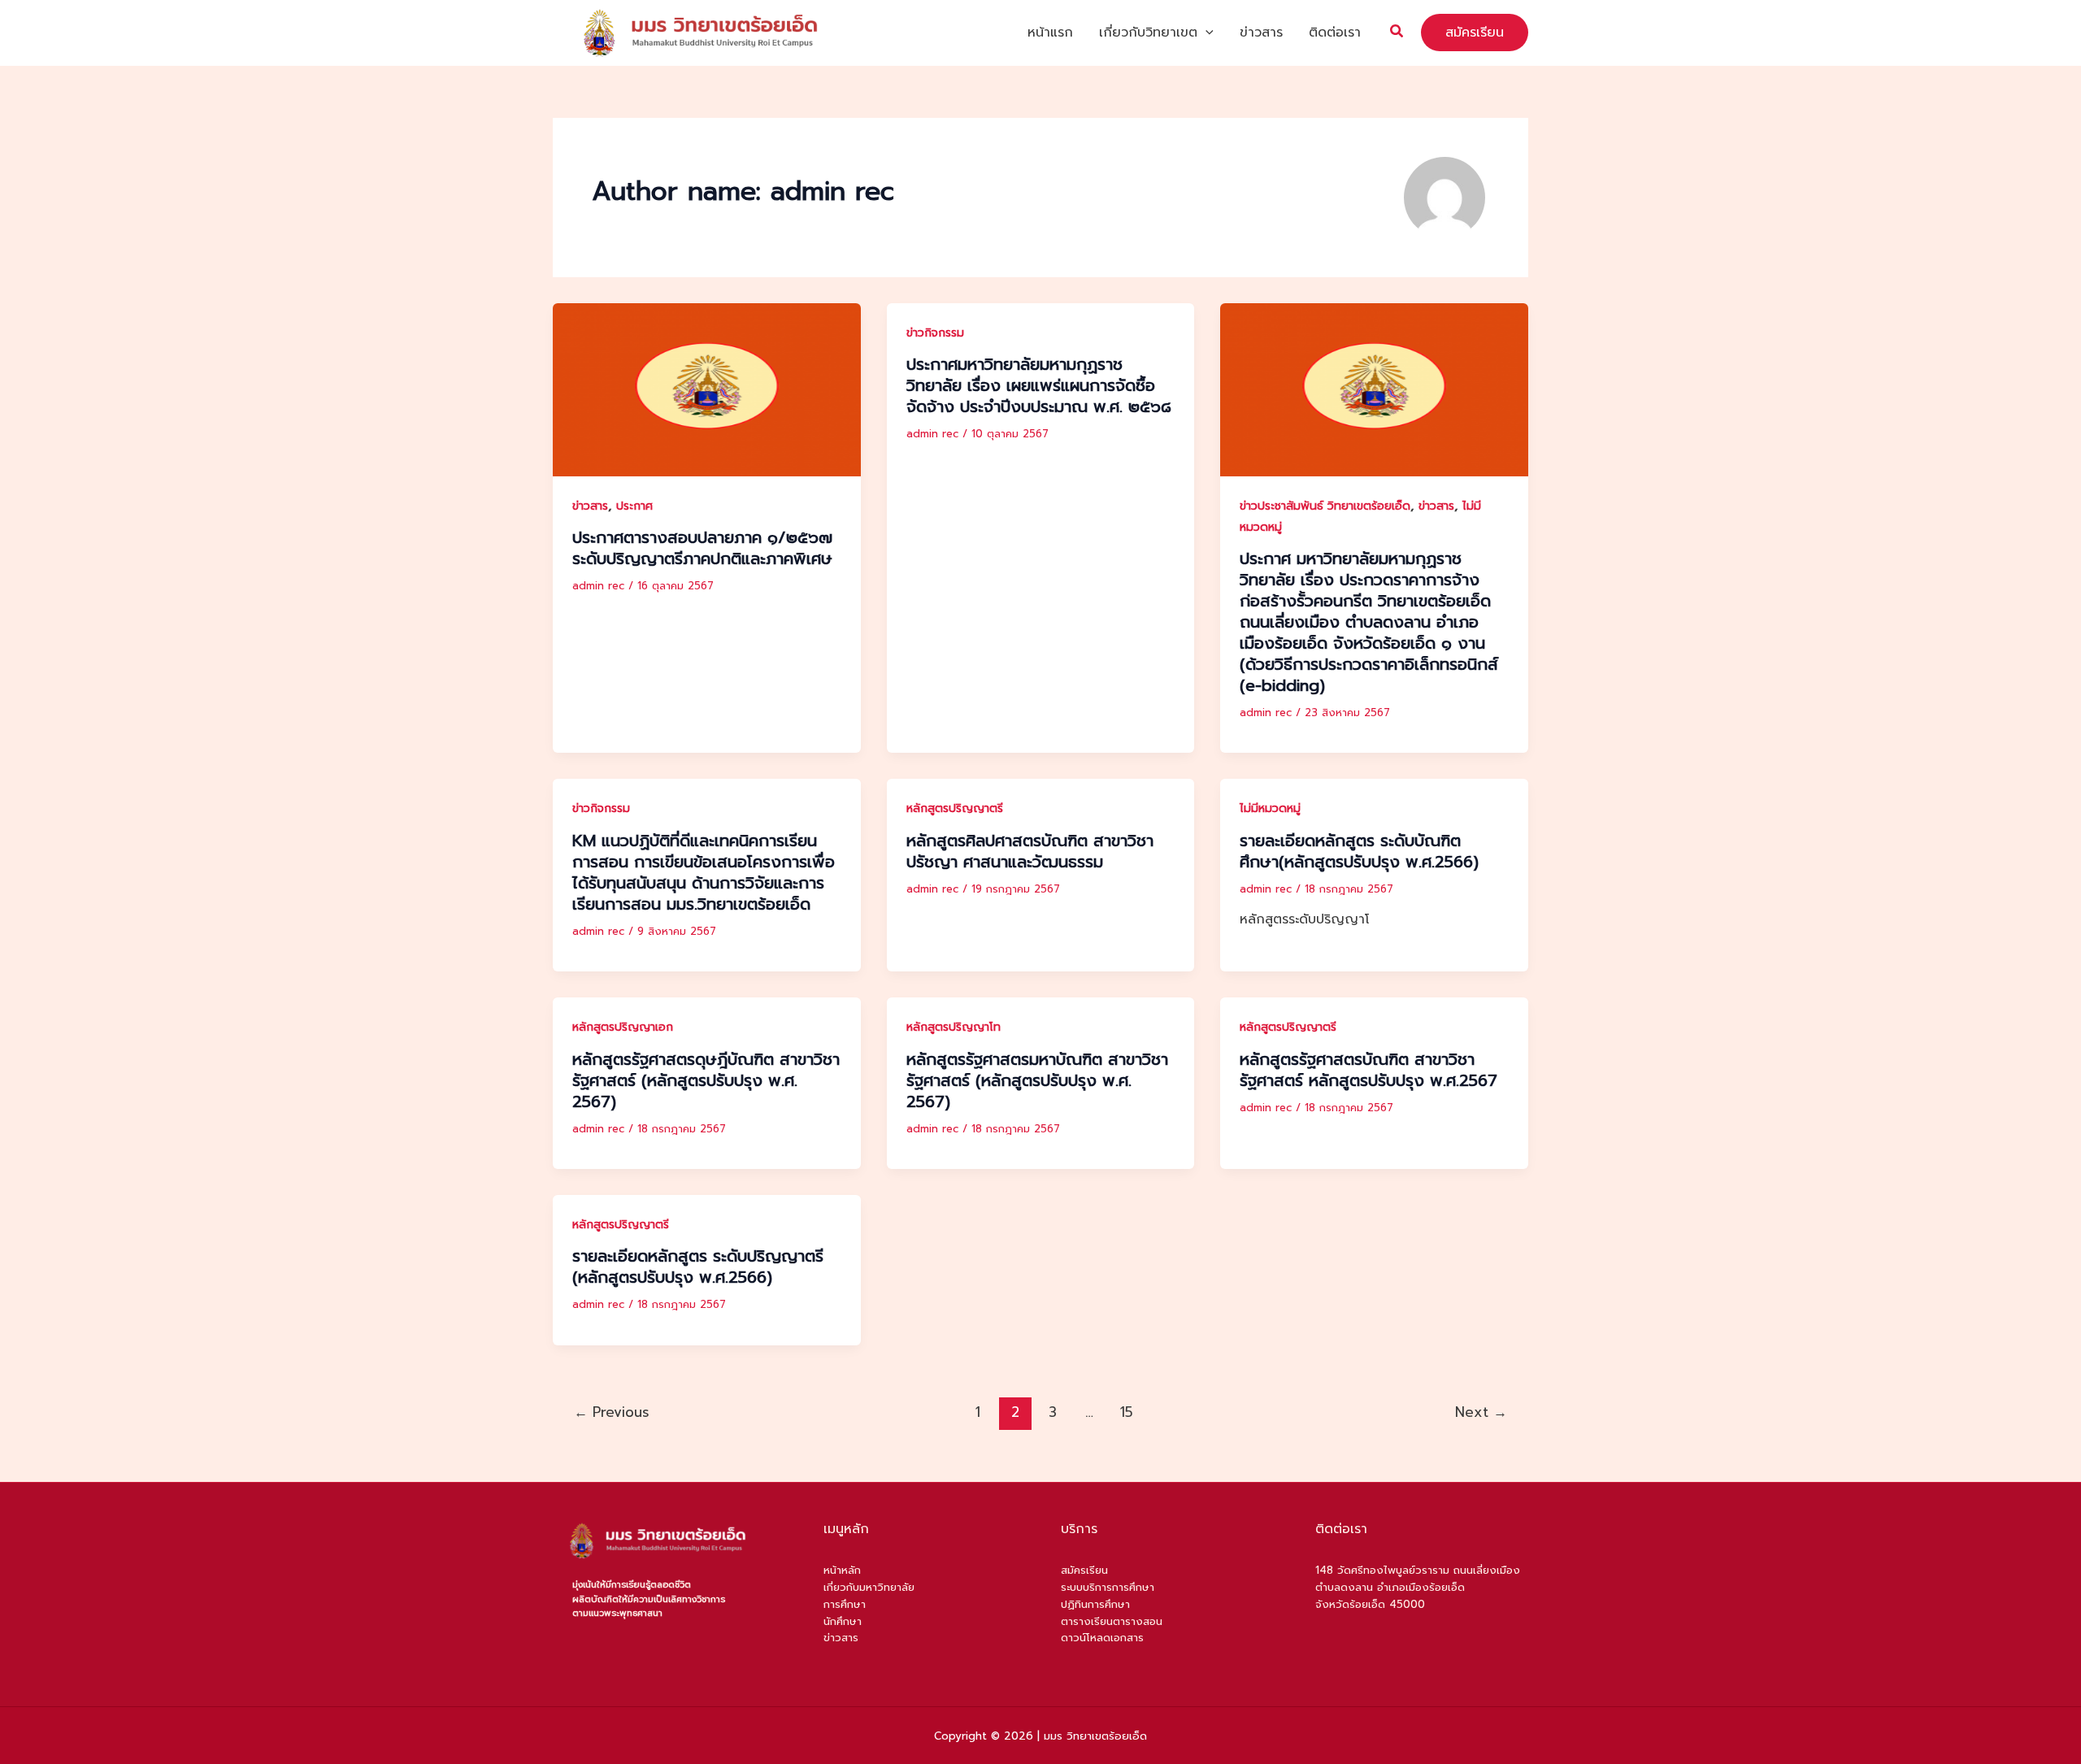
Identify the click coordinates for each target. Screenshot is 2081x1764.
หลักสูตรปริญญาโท (954, 1027)
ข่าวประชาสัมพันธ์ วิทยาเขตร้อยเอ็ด (1325, 506)
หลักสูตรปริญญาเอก (623, 1027)
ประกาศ (634, 506)
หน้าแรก (1050, 33)
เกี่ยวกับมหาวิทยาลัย (869, 1587)
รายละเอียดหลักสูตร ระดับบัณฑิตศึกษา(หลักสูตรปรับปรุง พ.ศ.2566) (1359, 851)
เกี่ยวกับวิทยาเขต (1148, 33)
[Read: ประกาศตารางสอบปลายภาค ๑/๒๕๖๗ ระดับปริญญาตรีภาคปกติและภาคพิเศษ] (707, 389)
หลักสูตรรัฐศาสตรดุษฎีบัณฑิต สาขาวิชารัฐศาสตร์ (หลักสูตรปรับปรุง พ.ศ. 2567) (706, 1080)
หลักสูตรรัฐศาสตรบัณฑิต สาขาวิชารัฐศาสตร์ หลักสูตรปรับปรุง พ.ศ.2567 (1369, 1070)
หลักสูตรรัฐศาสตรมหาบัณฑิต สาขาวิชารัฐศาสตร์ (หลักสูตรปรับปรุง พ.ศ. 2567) (1037, 1080)
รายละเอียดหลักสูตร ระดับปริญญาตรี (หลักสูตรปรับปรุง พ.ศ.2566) (698, 1267)
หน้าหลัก (842, 1570)
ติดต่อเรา (1335, 33)
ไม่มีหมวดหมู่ (1270, 808)
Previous (612, 1412)
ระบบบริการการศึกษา (1108, 1587)
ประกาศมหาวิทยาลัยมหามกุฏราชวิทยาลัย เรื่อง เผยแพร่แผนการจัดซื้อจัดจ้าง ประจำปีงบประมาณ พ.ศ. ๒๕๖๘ (1039, 385)
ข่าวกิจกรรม (935, 333)
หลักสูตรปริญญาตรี (955, 808)
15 (1127, 1412)
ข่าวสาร (1261, 33)
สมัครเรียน (1084, 1570)
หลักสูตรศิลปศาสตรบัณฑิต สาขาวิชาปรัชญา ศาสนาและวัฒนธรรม (1030, 851)
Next (1481, 1412)
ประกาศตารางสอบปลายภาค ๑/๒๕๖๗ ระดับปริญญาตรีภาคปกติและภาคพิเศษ (702, 548)
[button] (1206, 33)
